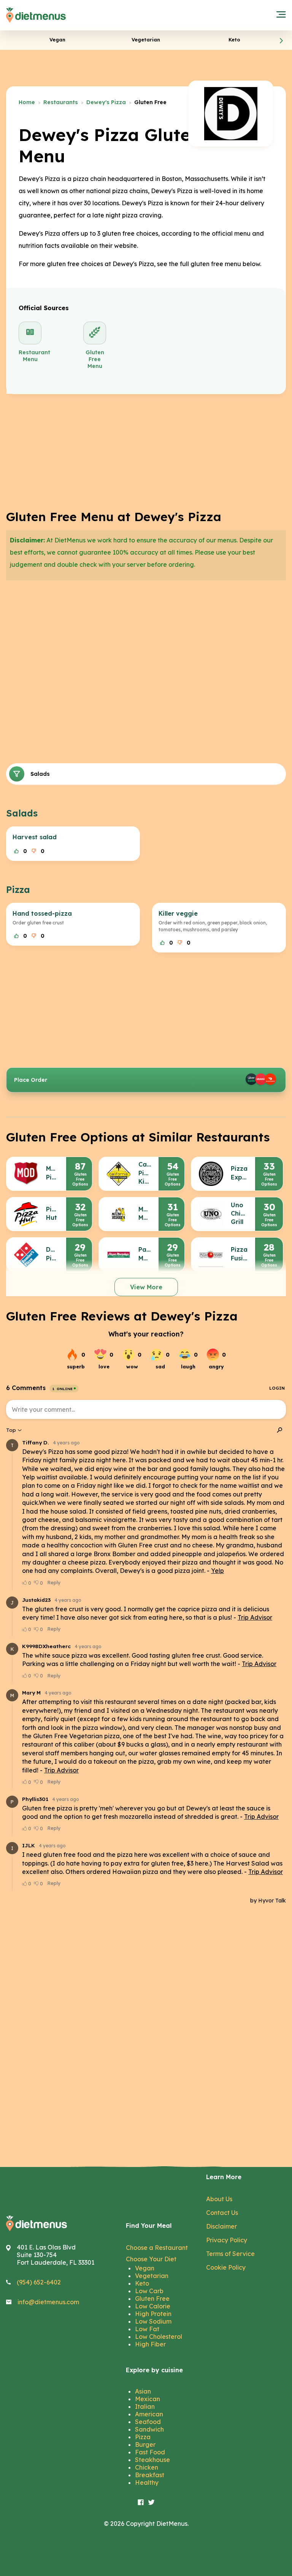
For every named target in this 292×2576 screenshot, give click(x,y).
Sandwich (149, 2429)
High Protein (153, 2314)
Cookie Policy (226, 2267)
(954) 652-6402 (39, 2282)
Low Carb (149, 2291)
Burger (145, 2444)
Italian (145, 2406)
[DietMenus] (36, 15)
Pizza (143, 2437)
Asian (143, 2391)
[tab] (57, 40)
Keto (142, 2283)
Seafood (148, 2422)
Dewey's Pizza (106, 102)
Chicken (147, 2467)
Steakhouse (152, 2460)
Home (27, 102)
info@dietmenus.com (48, 2302)
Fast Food (150, 2452)
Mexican (148, 2399)
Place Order (31, 1080)
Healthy (147, 2482)
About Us (219, 2199)
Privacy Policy (227, 2240)
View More (146, 1287)
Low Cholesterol (159, 2337)
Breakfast (150, 2475)
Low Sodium (153, 2321)
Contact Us (222, 2213)
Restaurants (61, 102)
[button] (281, 40)
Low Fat (147, 2329)
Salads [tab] (40, 774)
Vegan (145, 2268)
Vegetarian (152, 2276)
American (149, 2414)
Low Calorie (153, 2306)
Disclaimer (221, 2226)
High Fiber (150, 2344)
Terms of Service (230, 2254)
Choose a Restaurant (157, 2248)
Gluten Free (152, 2299)
